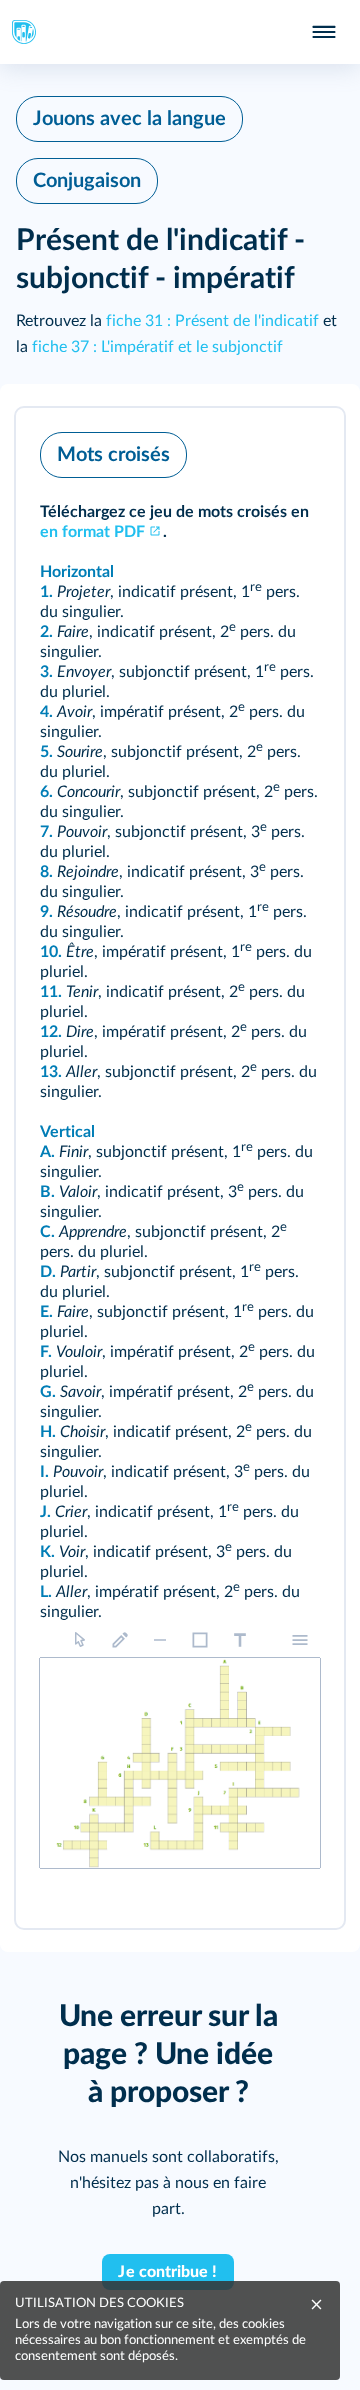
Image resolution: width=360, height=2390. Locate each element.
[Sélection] (80, 1640)
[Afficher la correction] (246, 450)
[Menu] (300, 1640)
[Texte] (240, 1640)
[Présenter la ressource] (298, 450)
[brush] (120, 1640)
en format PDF (92, 532)
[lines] (160, 1640)
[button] (180, 1168)
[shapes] (200, 1640)
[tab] (246, 450)
